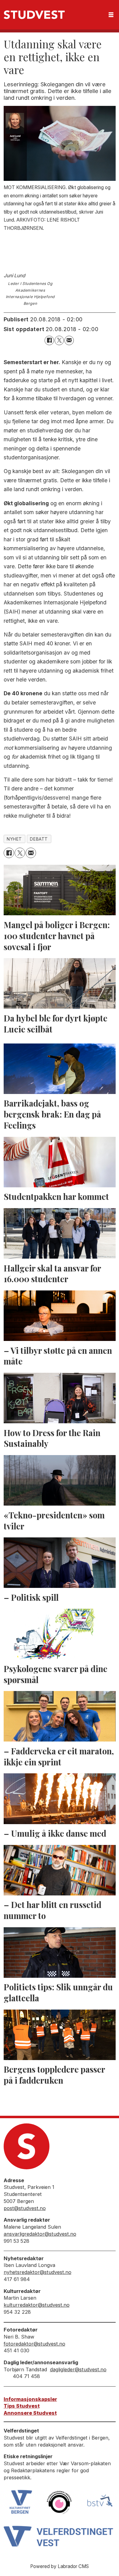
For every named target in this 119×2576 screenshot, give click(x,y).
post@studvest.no (25, 2208)
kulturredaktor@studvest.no (37, 2305)
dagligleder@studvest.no (78, 2369)
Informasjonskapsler (30, 2399)
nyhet (14, 839)
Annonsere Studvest (30, 2413)
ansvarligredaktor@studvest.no (40, 2234)
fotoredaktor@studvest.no (34, 2344)
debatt (39, 839)
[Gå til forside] (34, 15)
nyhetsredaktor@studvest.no (38, 2272)
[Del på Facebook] (49, 340)
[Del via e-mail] (69, 340)
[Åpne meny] (111, 15)
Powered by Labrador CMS (60, 2566)
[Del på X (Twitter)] (59, 340)
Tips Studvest (22, 2406)
